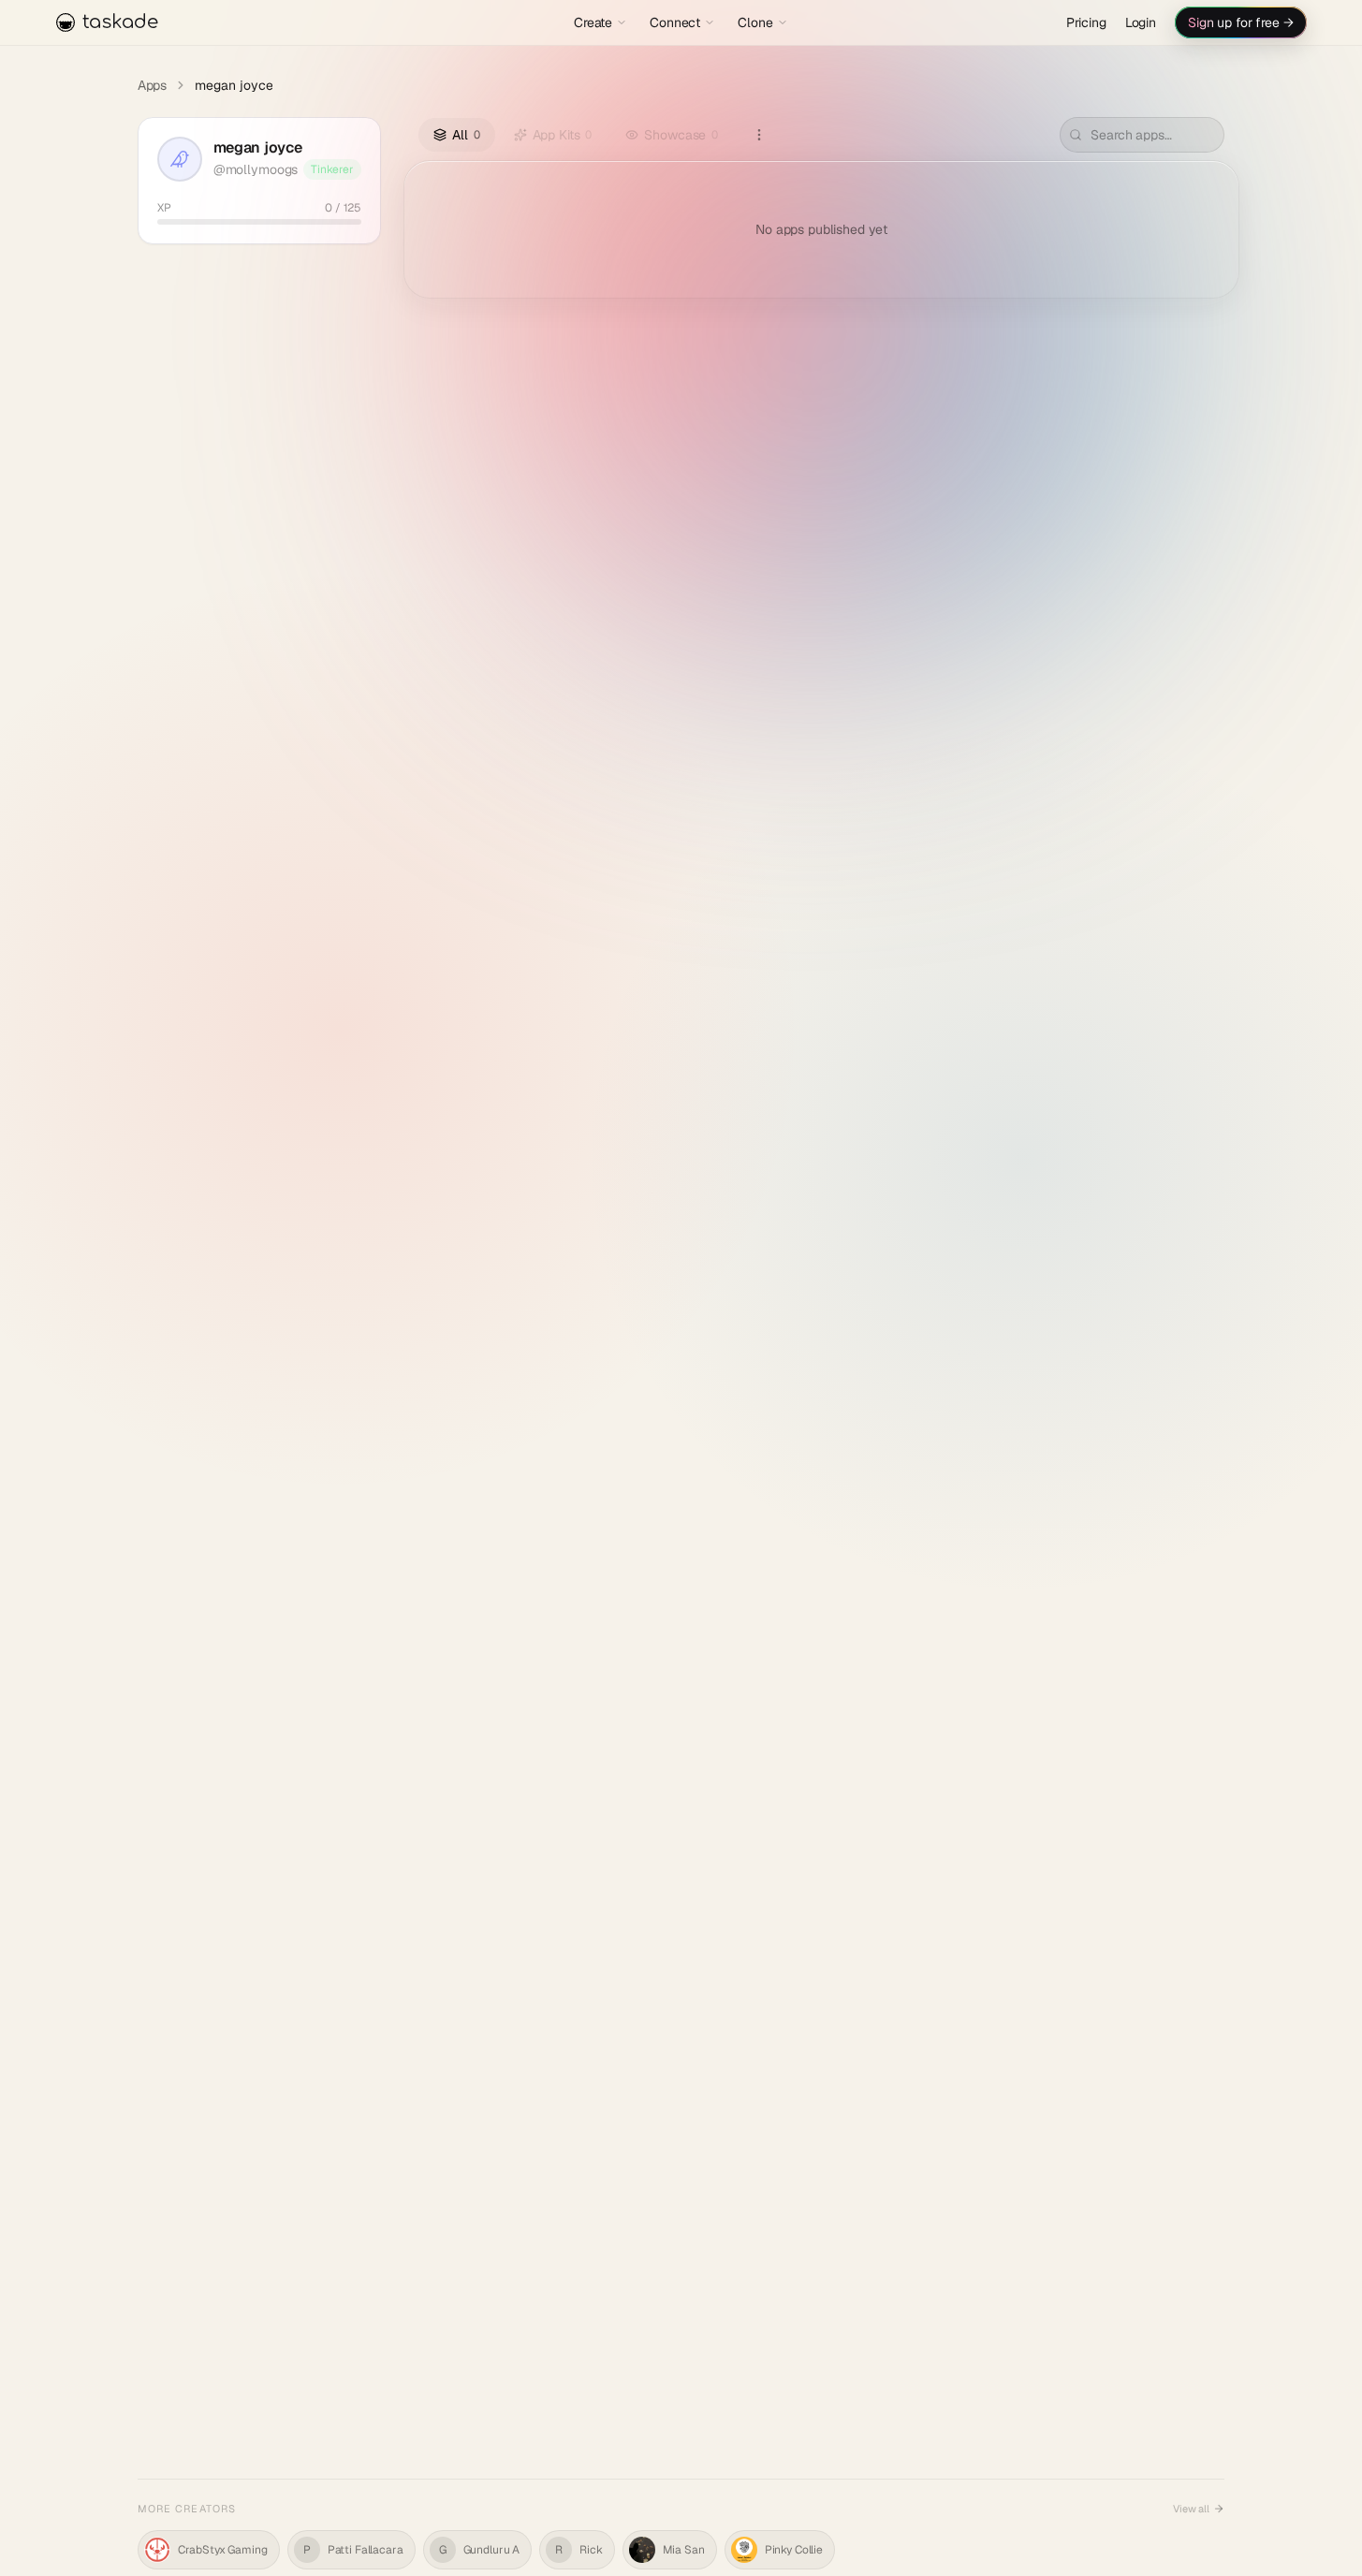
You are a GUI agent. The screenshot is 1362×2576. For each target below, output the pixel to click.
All (466, 135)
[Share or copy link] (352, 146)
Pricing (1086, 22)
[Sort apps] (759, 135)
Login (1141, 22)
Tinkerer (332, 169)
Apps (152, 85)
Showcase (681, 135)
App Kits (563, 135)
